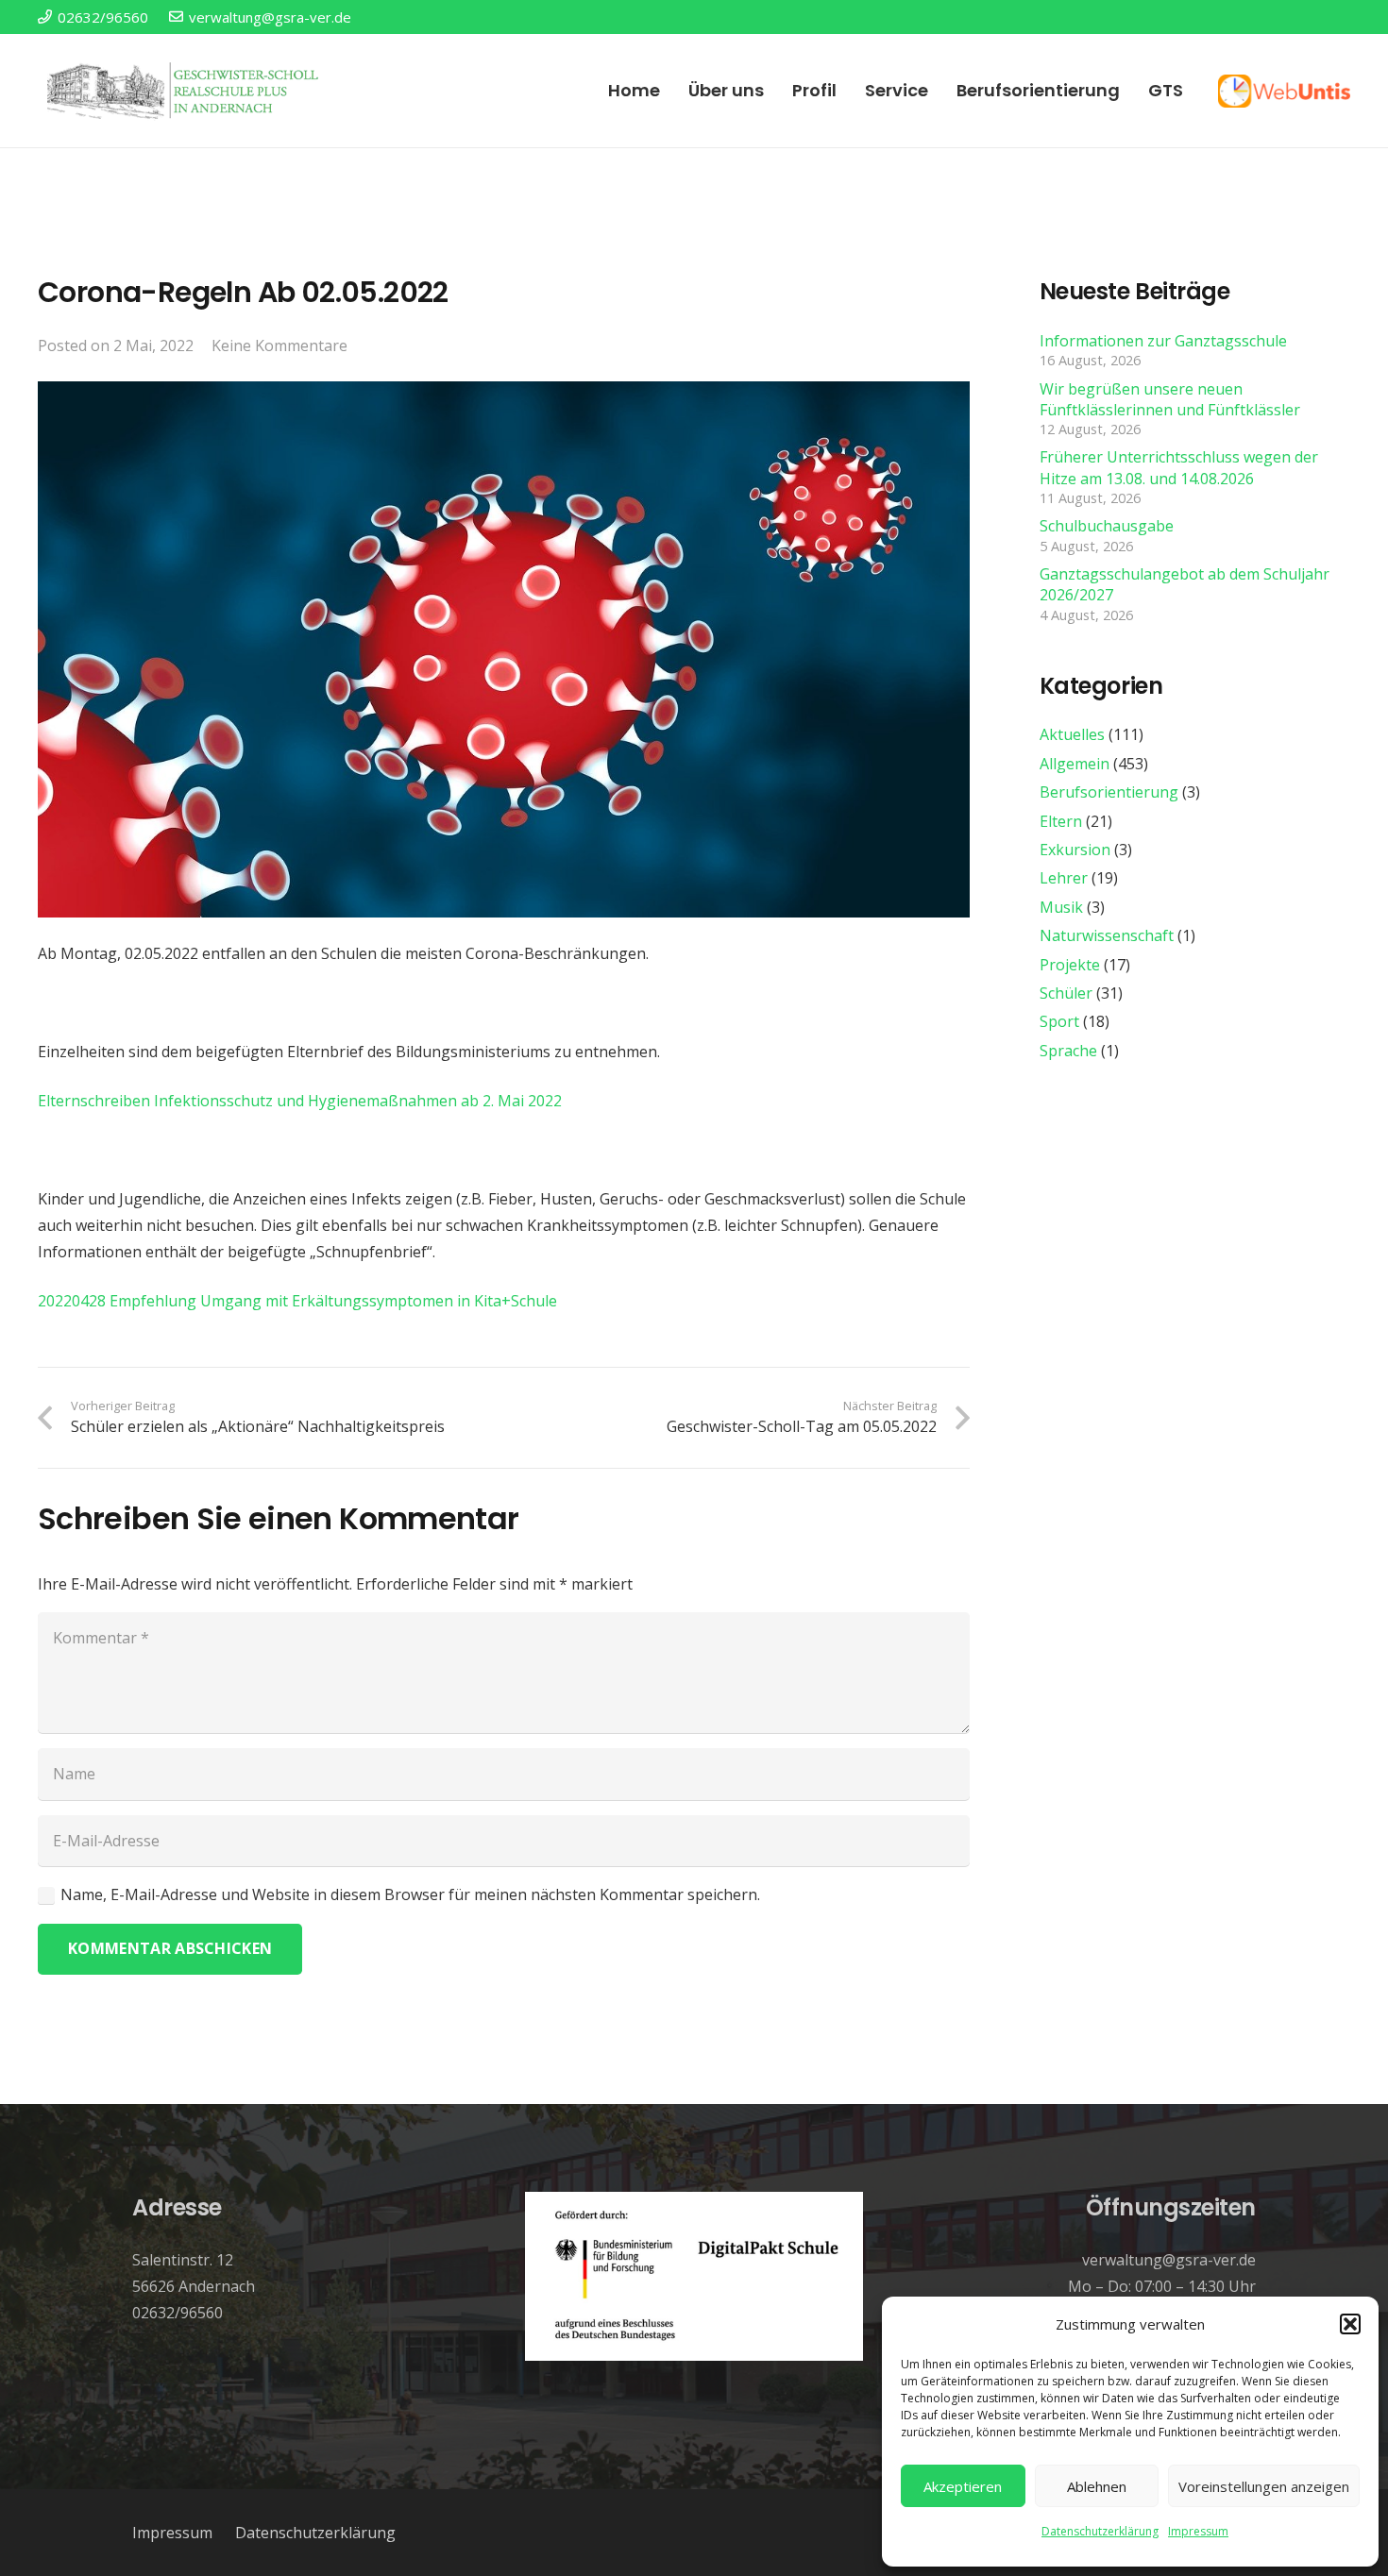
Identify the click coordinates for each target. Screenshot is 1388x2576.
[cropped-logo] (185, 91)
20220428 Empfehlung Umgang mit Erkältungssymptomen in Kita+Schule (297, 1301)
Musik (1061, 907)
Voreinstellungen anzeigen (1264, 2486)
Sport (1059, 1021)
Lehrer (1064, 878)
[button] (1350, 2324)
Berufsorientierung (1109, 792)
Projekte (1070, 965)
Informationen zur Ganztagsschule (1163, 341)
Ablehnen (1097, 2486)
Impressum (1198, 2531)
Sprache (1068, 1051)
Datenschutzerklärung (1100, 2531)
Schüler (1066, 993)
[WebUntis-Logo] (1284, 91)
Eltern (1061, 821)
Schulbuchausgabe (1107, 526)
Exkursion (1075, 850)
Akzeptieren (963, 2486)
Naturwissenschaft (1107, 935)
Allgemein (1075, 764)
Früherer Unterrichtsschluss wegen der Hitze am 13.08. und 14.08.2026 (1179, 468)
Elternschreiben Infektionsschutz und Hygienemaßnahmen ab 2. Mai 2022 (300, 1101)
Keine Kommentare (279, 345)
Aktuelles (1072, 735)
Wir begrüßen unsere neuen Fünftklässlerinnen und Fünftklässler (1170, 399)
